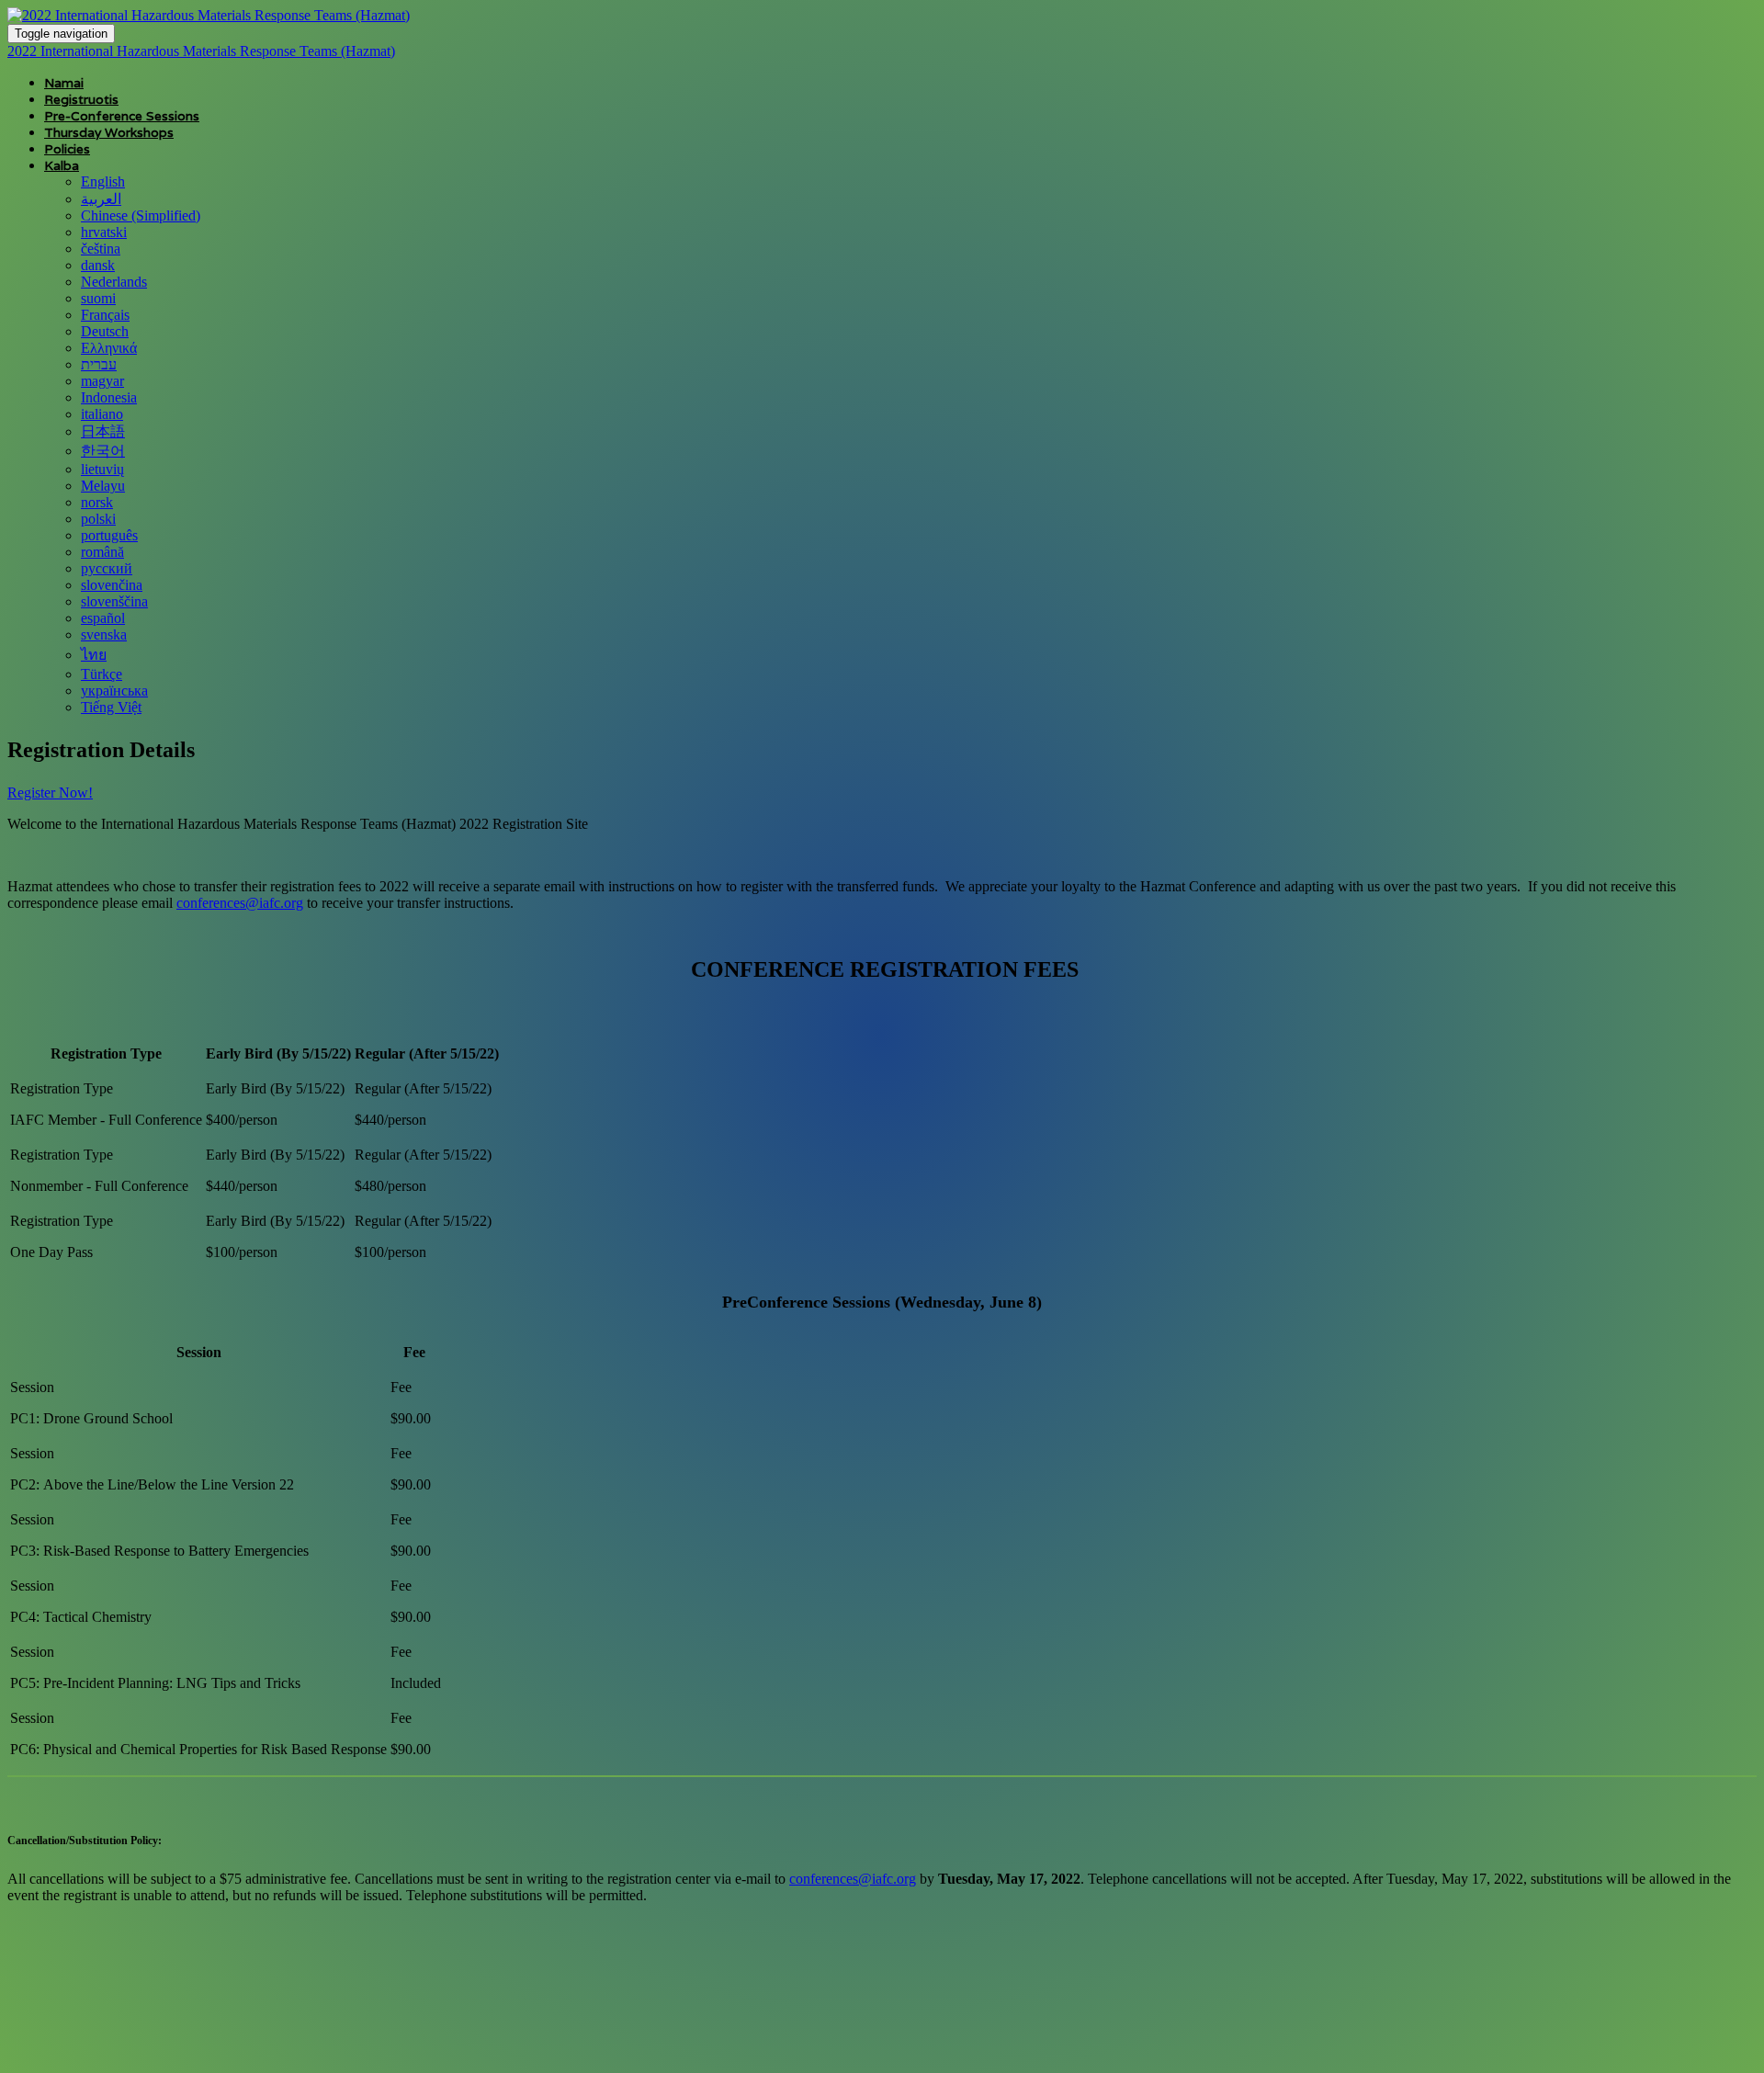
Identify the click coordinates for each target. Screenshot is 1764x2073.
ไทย (94, 655)
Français (105, 315)
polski (98, 519)
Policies (67, 149)
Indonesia (109, 397)
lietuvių (102, 469)
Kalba (62, 165)
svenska (104, 634)
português (109, 535)
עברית (99, 364)
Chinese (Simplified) (141, 215)
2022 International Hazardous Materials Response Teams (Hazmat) (201, 51)
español (103, 618)
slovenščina (114, 601)
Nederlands (114, 282)
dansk (98, 265)
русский (107, 568)
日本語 (103, 431)
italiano (102, 414)
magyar (102, 381)
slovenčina (112, 585)
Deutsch (105, 331)
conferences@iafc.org (240, 903)
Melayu (103, 486)
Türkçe (102, 674)
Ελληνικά (109, 348)
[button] (50, 793)
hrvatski (104, 232)
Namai (64, 83)
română (102, 552)
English (103, 181)
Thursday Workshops (109, 132)
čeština (101, 249)
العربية (101, 199)
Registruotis (81, 99)
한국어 (103, 451)
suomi (98, 298)
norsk (97, 502)
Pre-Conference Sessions (122, 116)
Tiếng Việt (111, 707)
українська (114, 691)
